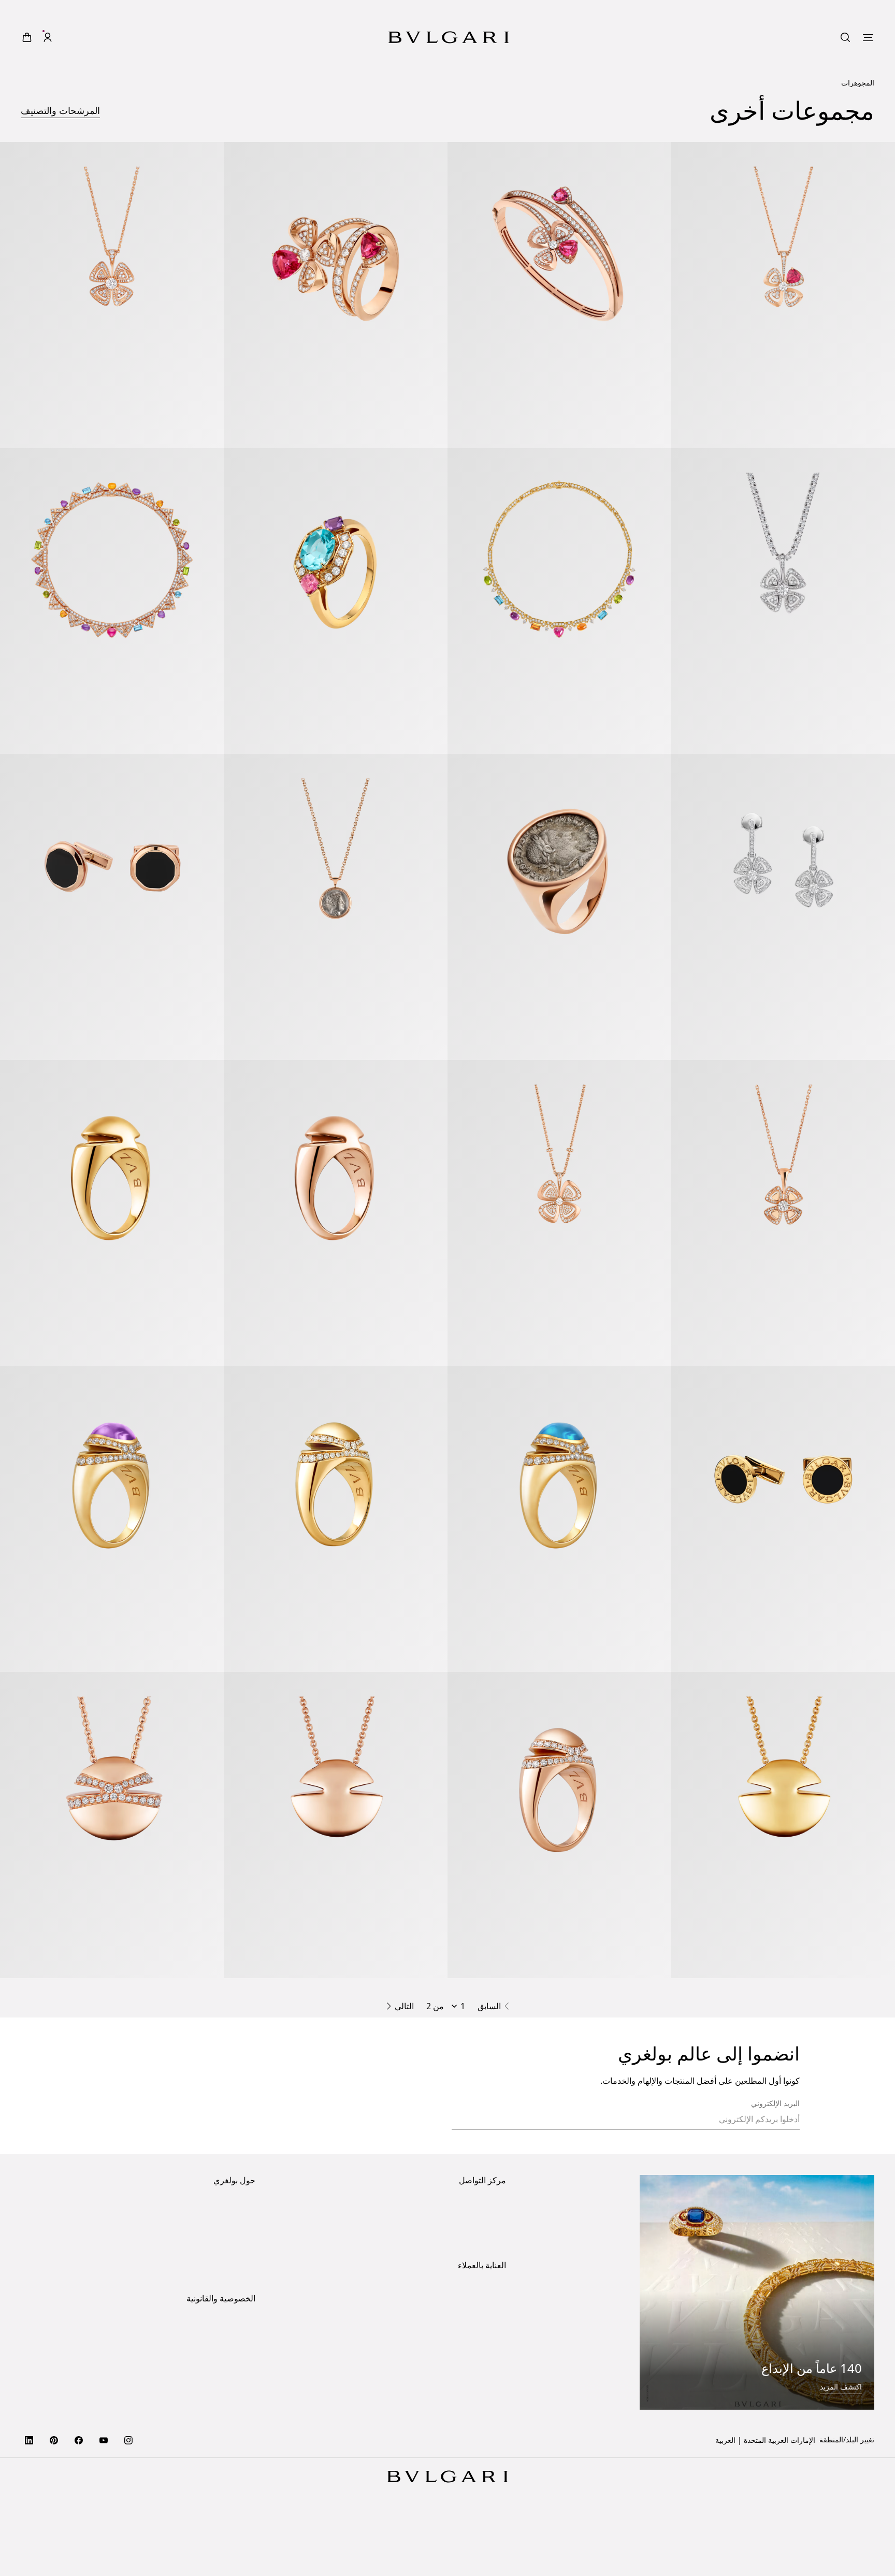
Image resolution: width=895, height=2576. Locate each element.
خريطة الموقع (234, 2471)
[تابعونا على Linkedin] (29, 2521)
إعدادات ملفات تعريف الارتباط (210, 2405)
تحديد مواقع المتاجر (477, 2286)
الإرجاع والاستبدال (479, 2404)
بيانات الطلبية (486, 2371)
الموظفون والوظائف (225, 2319)
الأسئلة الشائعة (483, 2437)
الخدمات (493, 2388)
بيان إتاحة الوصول (229, 2336)
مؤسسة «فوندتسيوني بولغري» (209, 2352)
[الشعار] (449, 37)
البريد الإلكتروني (775, 2184)
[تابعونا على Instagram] (128, 2521)
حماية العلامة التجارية (223, 2286)
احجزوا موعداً (486, 2319)
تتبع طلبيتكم (488, 2421)
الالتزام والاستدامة (228, 2303)
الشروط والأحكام (229, 2454)
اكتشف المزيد (841, 2467)
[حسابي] (48, 37)
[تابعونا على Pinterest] (54, 2521)
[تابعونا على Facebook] (79, 2521)
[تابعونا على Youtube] (104, 2521)
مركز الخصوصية (231, 2421)
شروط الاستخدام (229, 2437)
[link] (68, 37)
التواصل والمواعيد (479, 2303)
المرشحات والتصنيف (60, 110)
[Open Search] (89, 37)
